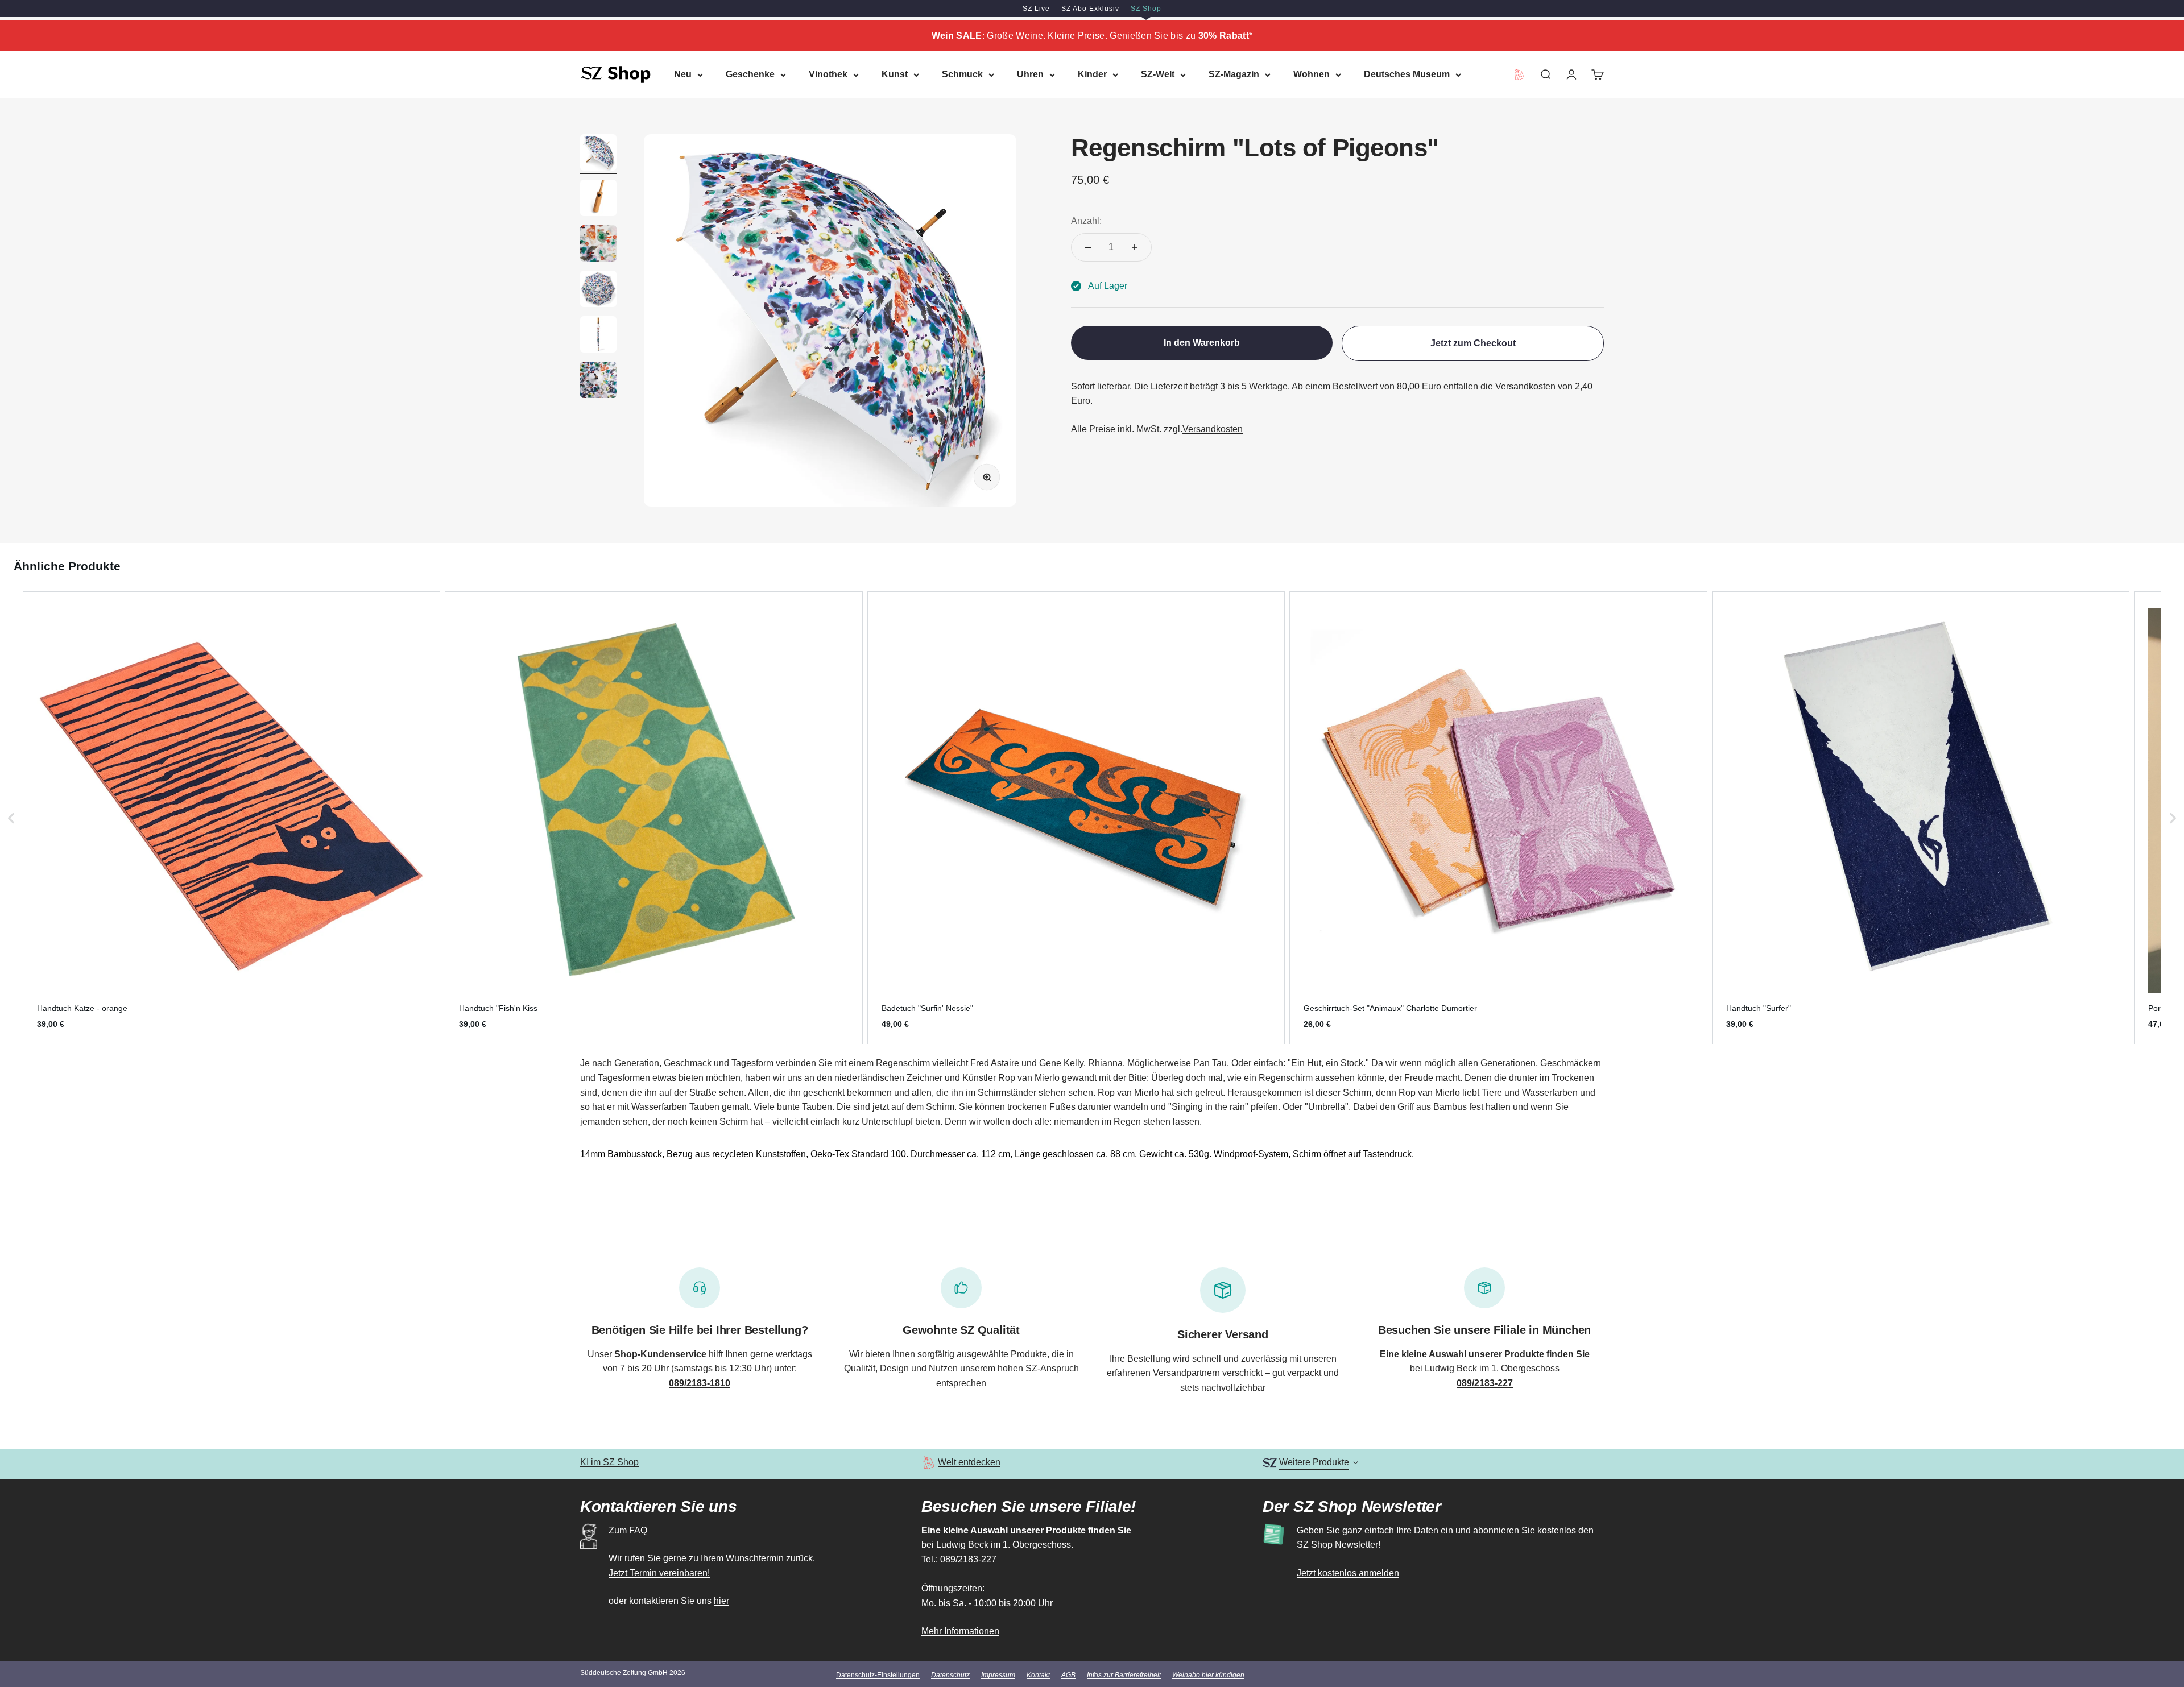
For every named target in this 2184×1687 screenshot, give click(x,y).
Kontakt (1038, 1675)
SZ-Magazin (1234, 74)
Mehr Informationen (960, 1631)
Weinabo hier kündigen (1208, 1675)
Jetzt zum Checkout (1473, 343)
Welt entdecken (969, 1462)
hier (721, 1601)
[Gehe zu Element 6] (598, 382)
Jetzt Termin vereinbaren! (659, 1573)
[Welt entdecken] (928, 1463)
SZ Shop (1146, 9)
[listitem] (231, 818)
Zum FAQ (628, 1530)
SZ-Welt (1158, 74)
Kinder (1092, 74)
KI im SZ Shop (609, 1462)
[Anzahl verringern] (1088, 247)
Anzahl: (1086, 221)
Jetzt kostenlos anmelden (1348, 1573)
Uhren (1030, 74)
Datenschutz (950, 1675)
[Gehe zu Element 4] (598, 291)
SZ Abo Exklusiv (1090, 9)
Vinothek (828, 74)
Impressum (998, 1675)
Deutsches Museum (1407, 74)
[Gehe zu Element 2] (598, 200)
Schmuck (962, 74)
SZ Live (1036, 9)
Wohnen (1312, 74)
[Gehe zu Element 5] (598, 336)
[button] (11, 818)
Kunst (895, 74)
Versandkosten (1213, 429)
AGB (1068, 1675)
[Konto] (1571, 74)
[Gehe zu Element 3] (598, 245)
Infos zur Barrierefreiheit (1124, 1675)
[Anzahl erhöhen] (1135, 247)
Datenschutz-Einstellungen (878, 1675)
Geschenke (750, 74)
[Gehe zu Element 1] (598, 154)
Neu (683, 74)
